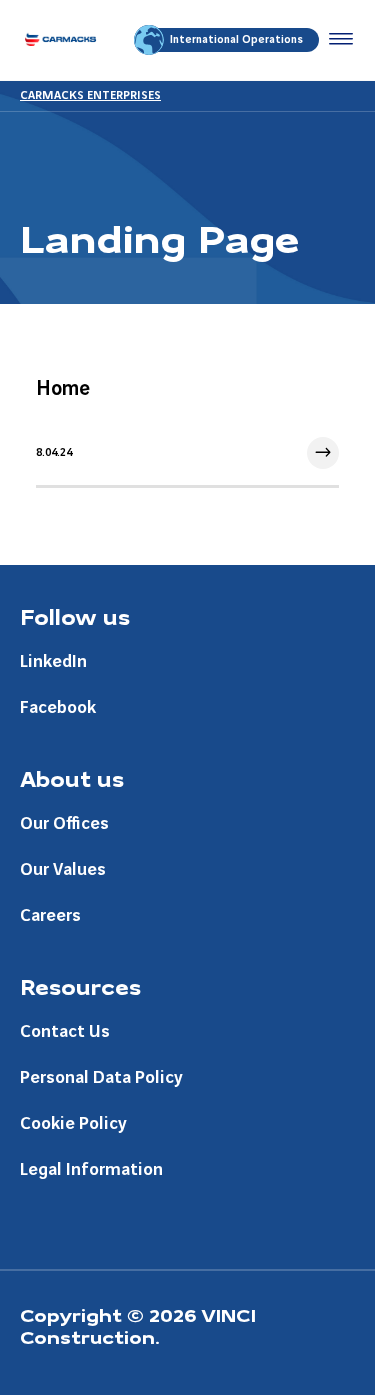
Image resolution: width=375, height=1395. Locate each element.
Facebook (58, 707)
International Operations (236, 40)
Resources (80, 986)
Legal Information (91, 1169)
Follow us (75, 616)
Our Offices (64, 823)
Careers (50, 915)
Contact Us (65, 1031)
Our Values (63, 869)
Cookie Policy (73, 1123)
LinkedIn (53, 661)
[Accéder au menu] (337, 40)
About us (72, 778)
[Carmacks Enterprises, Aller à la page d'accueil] (60, 40)
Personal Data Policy (101, 1077)
